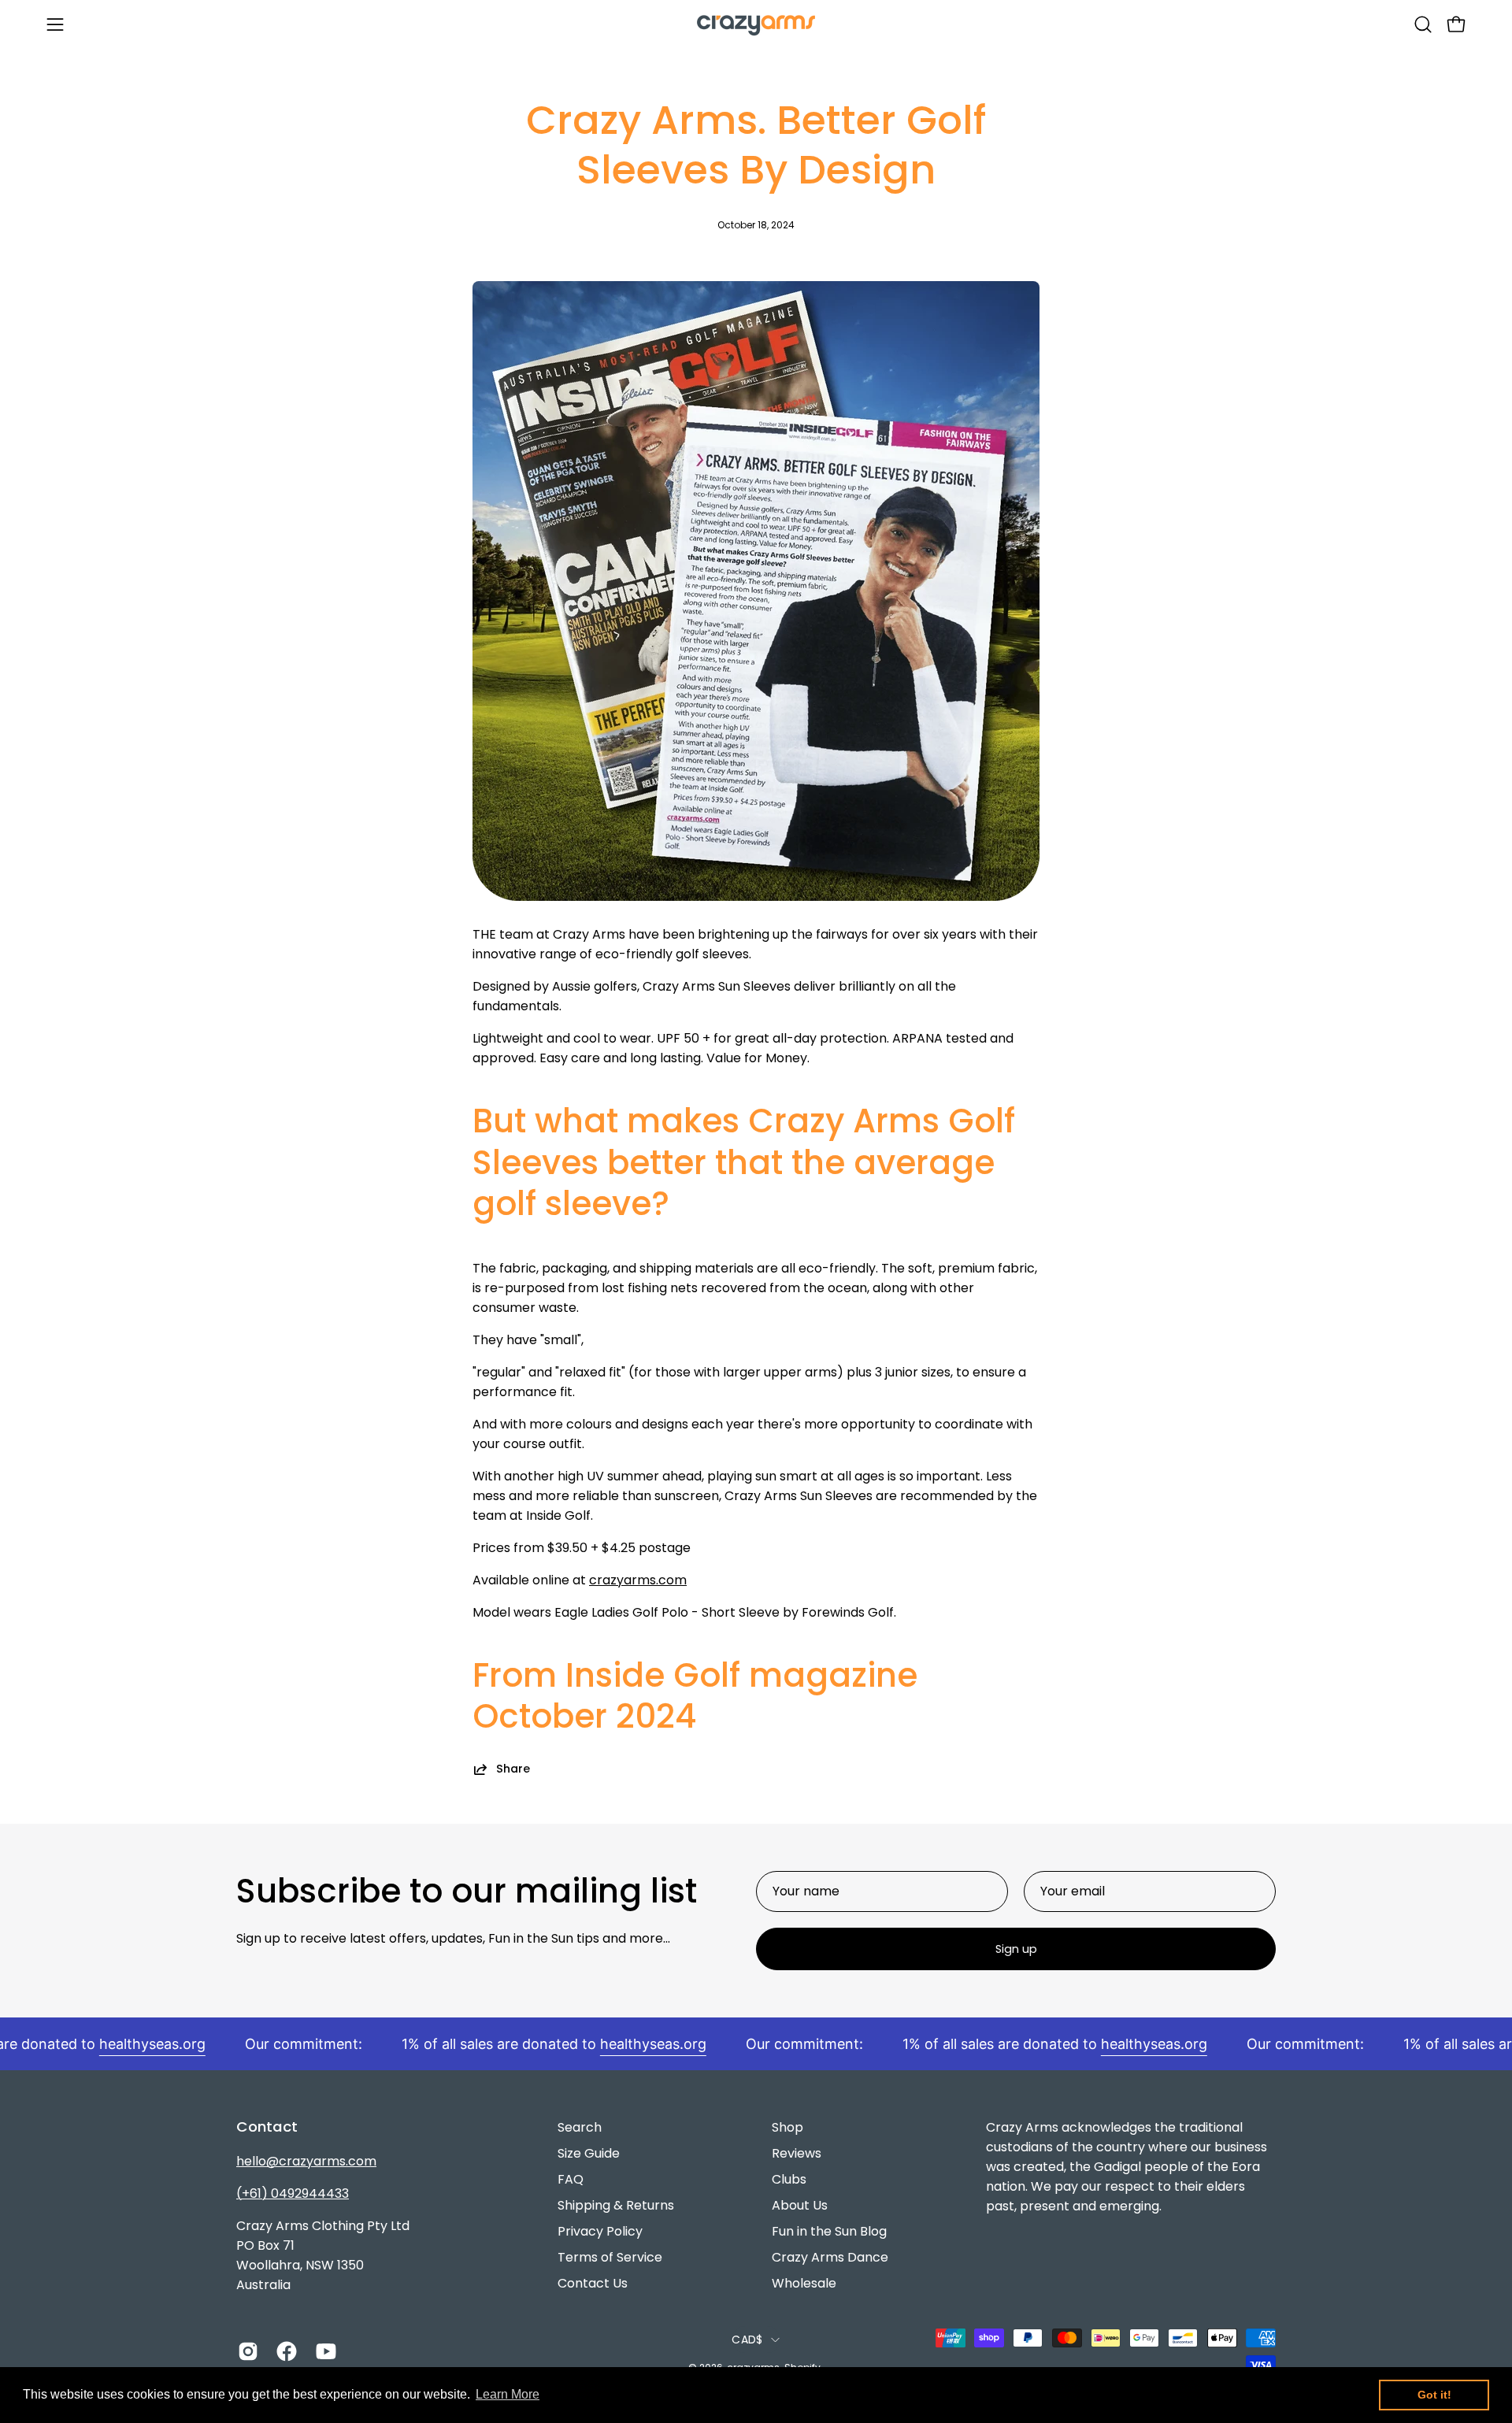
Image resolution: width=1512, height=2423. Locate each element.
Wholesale (804, 2283)
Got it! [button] (1434, 2395)
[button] (1423, 24)
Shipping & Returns (616, 2205)
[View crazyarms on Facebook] (284, 2351)
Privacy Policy (600, 2231)
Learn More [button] (508, 2394)
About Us (800, 2205)
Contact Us (593, 2283)
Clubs (789, 2179)
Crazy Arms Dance (830, 2257)
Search (580, 2127)
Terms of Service (610, 2257)
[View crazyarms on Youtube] (323, 2351)
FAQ (571, 2179)
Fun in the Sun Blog (829, 2231)
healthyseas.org (124, 2044)
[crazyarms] (756, 24)
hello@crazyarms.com (306, 2161)
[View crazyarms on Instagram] (245, 2351)
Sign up (1016, 1949)
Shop (787, 2127)
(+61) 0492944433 (293, 2193)
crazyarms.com (638, 1580)
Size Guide (589, 2153)
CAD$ (747, 2340)
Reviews (797, 2153)
